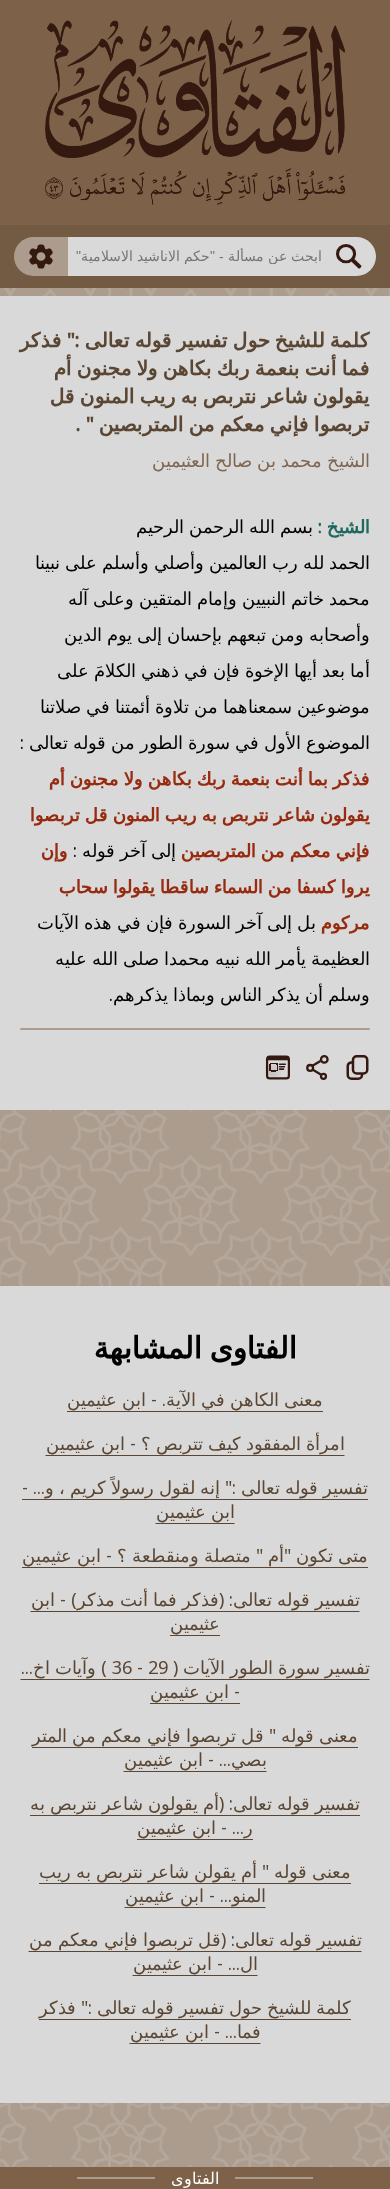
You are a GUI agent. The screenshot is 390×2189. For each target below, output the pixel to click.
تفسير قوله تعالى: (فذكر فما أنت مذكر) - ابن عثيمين (195, 1611)
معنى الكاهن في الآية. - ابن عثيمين (195, 1399)
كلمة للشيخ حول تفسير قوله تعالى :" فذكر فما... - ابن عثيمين (195, 2019)
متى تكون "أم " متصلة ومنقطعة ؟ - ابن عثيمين (195, 1555)
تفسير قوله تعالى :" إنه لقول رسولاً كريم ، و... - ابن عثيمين (195, 1499)
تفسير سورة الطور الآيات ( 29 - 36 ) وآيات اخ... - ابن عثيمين (195, 1679)
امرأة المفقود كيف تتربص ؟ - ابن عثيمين (195, 1443)
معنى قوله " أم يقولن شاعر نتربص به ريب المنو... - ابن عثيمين (195, 1883)
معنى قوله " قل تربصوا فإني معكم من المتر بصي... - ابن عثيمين (195, 1747)
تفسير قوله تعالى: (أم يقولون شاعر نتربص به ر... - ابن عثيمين (195, 1815)
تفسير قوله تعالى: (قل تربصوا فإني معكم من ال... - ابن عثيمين (195, 1951)
